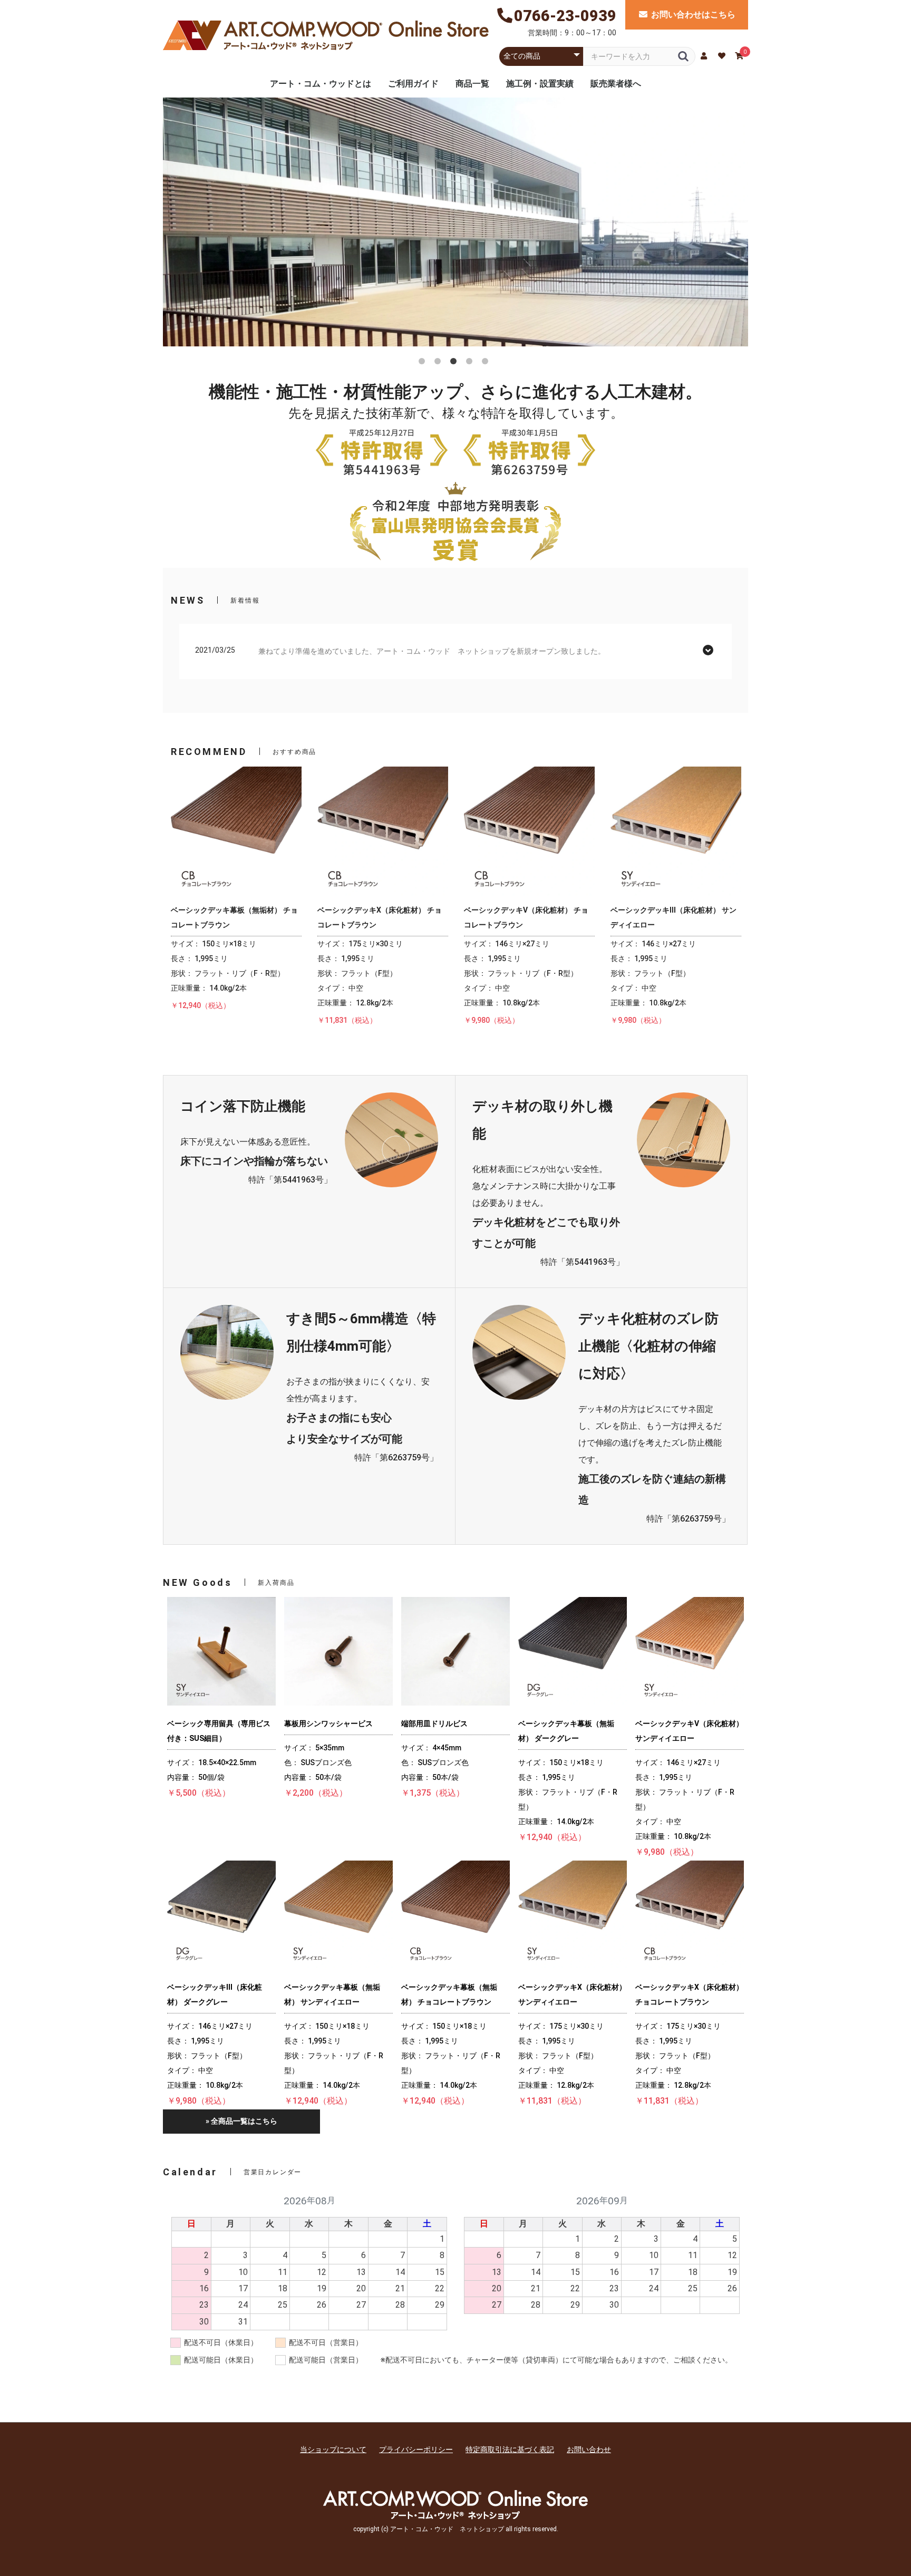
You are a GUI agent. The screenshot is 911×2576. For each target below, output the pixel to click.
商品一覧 (472, 84)
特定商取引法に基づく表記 (510, 2449)
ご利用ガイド (413, 84)
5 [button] (487, 363)
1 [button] (424, 363)
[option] (455, 225)
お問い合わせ (589, 2449)
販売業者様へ (616, 84)
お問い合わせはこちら (693, 14)
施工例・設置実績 (540, 84)
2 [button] (440, 363)
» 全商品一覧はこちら (241, 2121)
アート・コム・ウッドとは (321, 84)
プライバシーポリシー (416, 2449)
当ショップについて (333, 2449)
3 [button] (455, 363)
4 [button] (471, 363)
